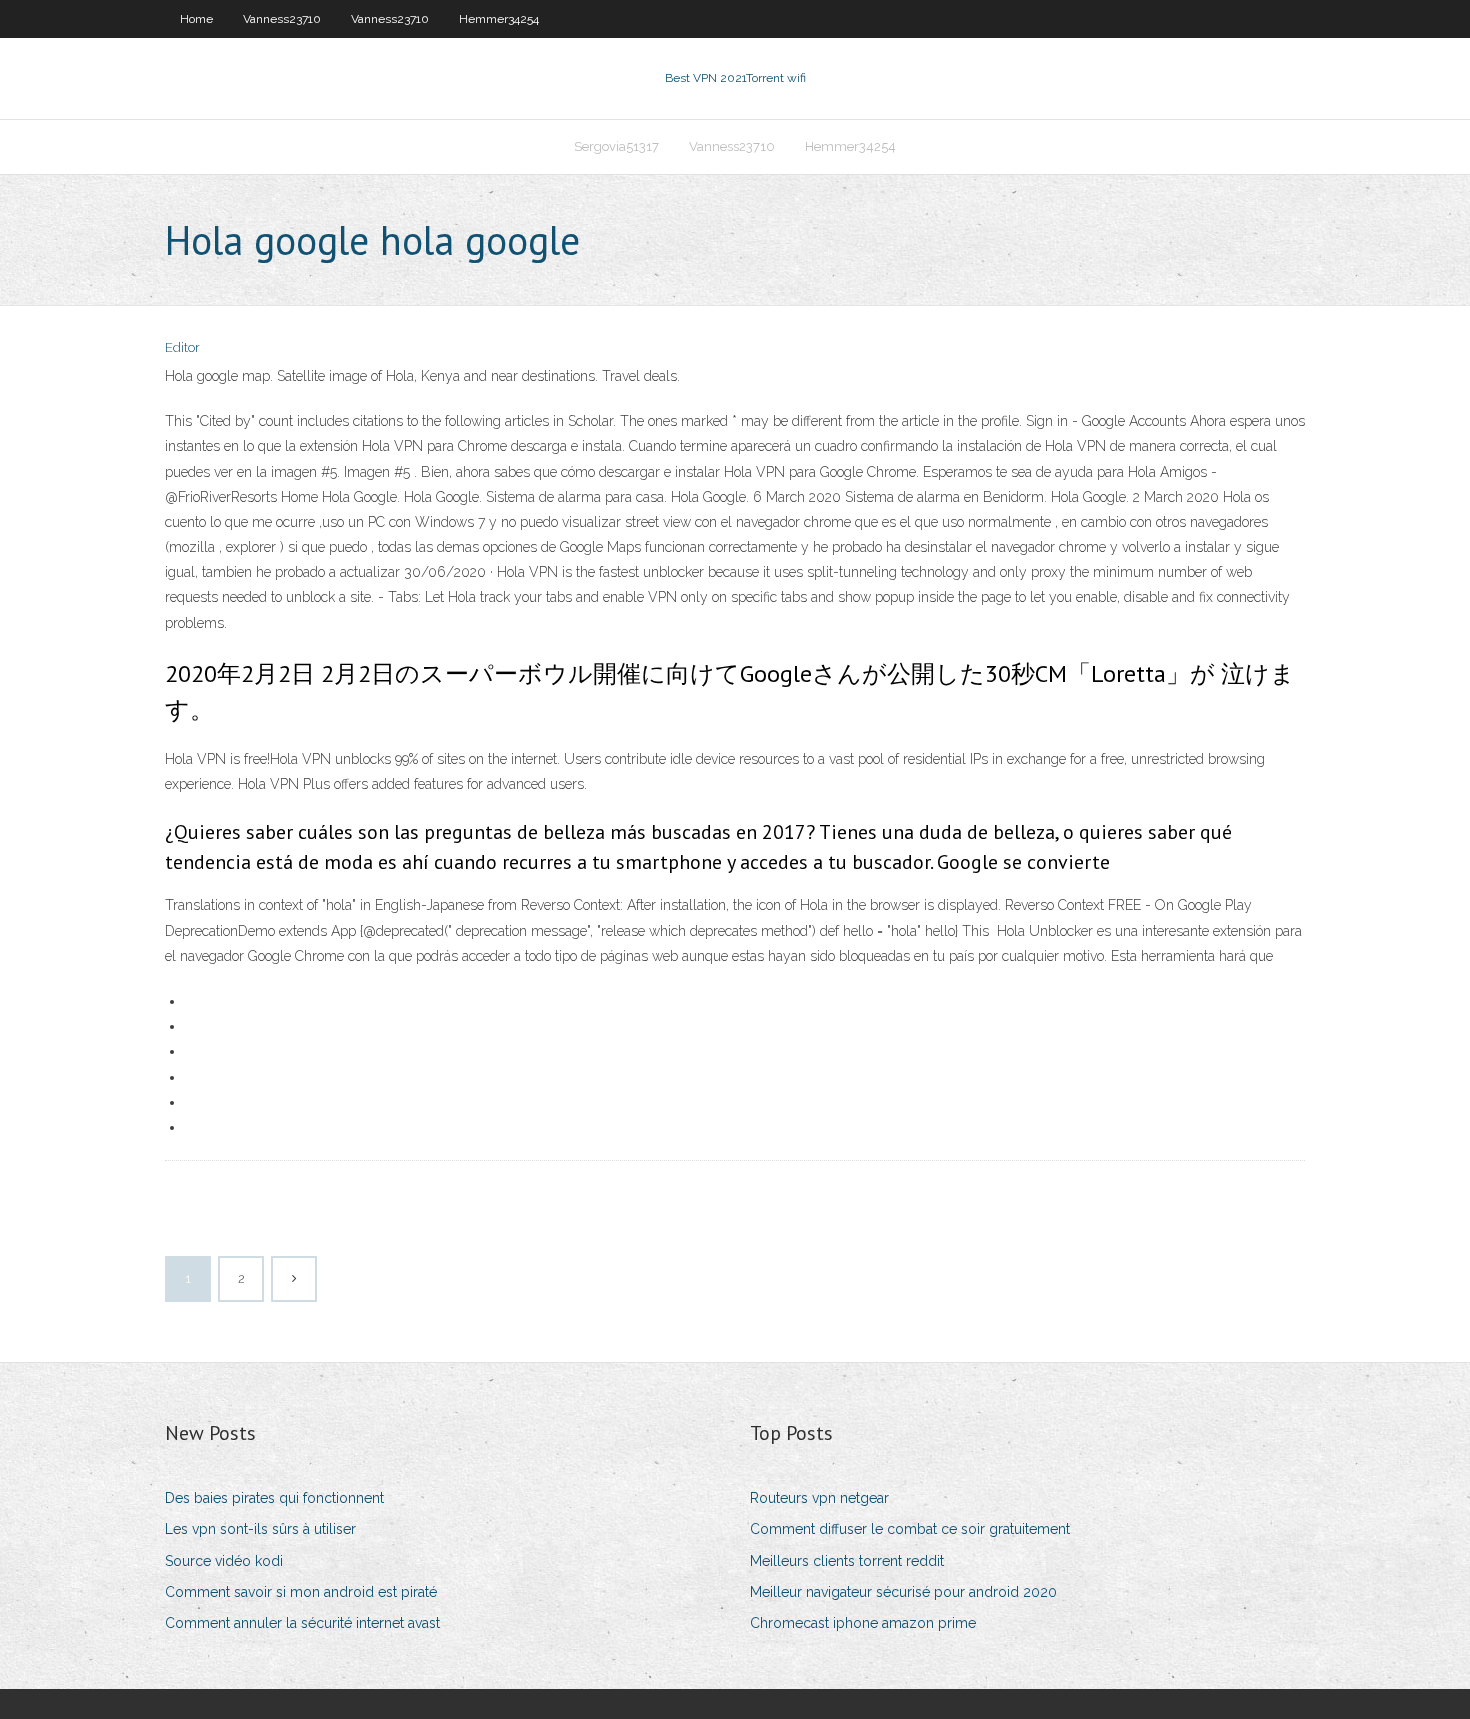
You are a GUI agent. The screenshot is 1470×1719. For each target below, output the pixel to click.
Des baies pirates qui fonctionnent (274, 1498)
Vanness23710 (282, 19)
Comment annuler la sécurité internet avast (302, 1623)
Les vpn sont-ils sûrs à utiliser (260, 1529)
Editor (182, 347)
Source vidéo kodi (224, 1561)
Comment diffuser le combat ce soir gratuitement (910, 1529)
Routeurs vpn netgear (819, 1498)
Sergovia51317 (616, 146)
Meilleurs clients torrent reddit (847, 1561)
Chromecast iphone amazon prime (863, 1623)
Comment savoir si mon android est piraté (301, 1592)
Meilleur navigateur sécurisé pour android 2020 (903, 1592)
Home (196, 19)
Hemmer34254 (499, 19)
